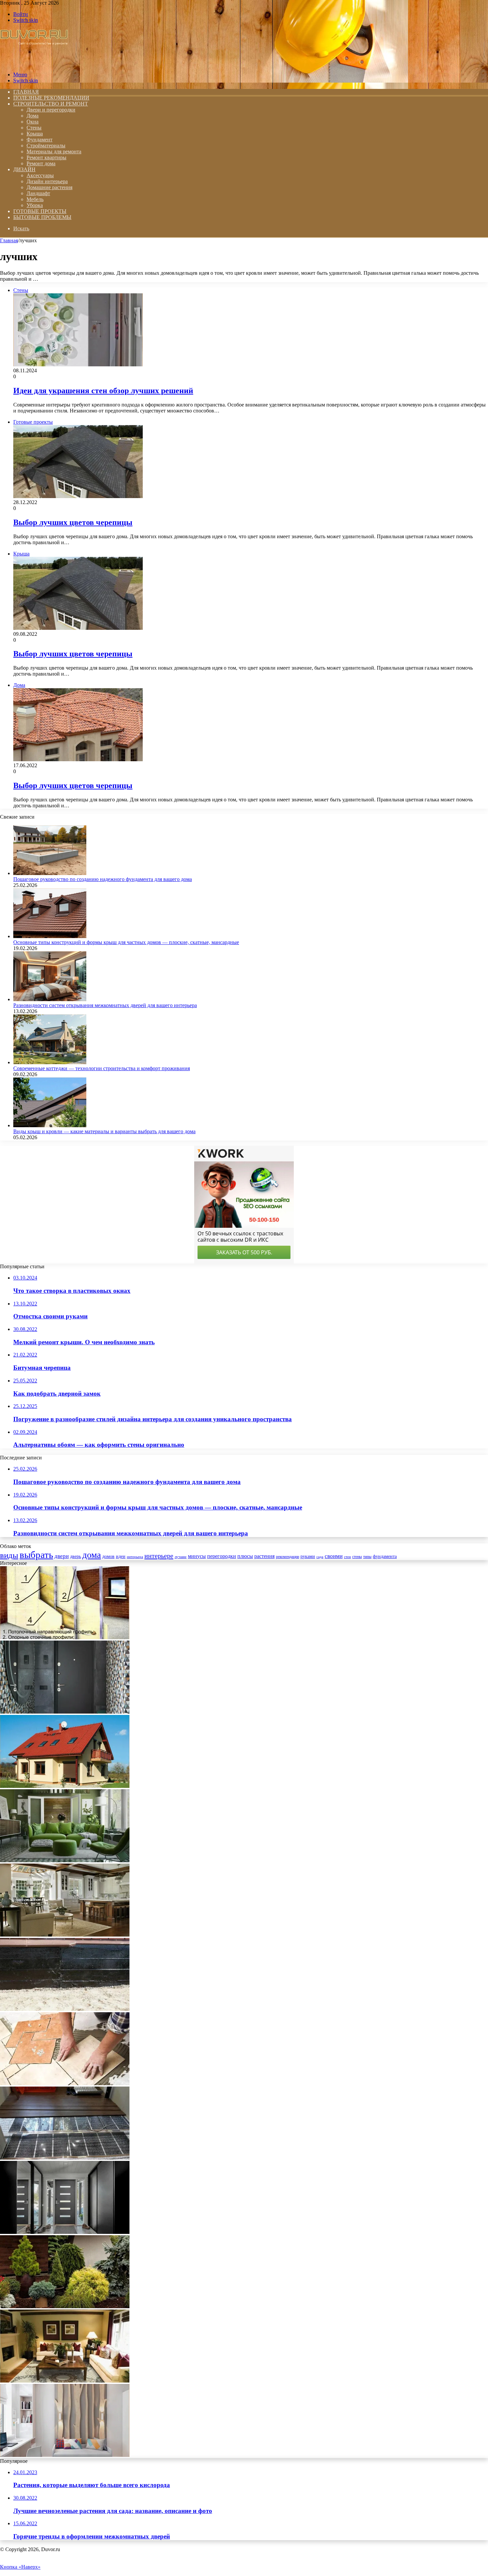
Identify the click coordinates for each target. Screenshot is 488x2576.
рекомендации (287, 1557)
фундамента (385, 1556)
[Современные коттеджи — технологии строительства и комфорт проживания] (50, 1062)
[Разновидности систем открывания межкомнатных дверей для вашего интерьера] (50, 999)
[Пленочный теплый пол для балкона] (65, 2158)
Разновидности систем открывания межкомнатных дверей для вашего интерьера (105, 1005)
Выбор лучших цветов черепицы (73, 522)
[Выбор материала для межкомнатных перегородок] (65, 1637)
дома (92, 1555)
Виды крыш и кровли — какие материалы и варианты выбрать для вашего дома (104, 1131)
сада (320, 1557)
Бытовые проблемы (42, 217)
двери (62, 1556)
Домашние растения (49, 187)
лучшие (181, 1557)
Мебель (35, 199)
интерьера (135, 1557)
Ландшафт (38, 193)
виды (9, 1555)
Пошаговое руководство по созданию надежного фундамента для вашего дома (103, 879)
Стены (34, 128)
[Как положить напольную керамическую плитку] (65, 2083)
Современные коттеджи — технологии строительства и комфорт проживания (102, 1068)
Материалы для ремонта (54, 151)
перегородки (222, 1556)
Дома (33, 116)
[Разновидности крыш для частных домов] (65, 1786)
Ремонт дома (41, 163)
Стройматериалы (46, 146)
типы (367, 1557)
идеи (121, 1556)
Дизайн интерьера (47, 181)
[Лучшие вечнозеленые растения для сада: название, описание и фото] (65, 2306)
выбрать (36, 1555)
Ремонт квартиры (46, 157)
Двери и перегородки (51, 110)
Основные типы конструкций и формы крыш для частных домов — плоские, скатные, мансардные (126, 942)
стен (347, 1557)
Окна (33, 122)
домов (108, 1556)
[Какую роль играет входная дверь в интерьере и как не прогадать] (65, 1712)
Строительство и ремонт (51, 104)
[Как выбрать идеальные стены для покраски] (65, 2455)
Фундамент (40, 140)
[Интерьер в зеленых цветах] (65, 1860)
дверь (76, 1556)
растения (264, 1556)
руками (308, 1556)
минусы (197, 1556)
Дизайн (24, 169)
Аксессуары (40, 175)
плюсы (245, 1556)
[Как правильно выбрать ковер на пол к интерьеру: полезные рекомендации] (65, 2381)
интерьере (159, 1556)
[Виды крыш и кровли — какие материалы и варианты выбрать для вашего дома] (50, 1125)
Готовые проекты (40, 211)
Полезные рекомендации (51, 98)
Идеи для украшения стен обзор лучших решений (103, 391)
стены (357, 1557)
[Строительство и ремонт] (34, 63)
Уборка (35, 205)
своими (334, 1556)
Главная (9, 240)
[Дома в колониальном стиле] (65, 1935)
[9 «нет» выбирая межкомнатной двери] (65, 2232)
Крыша (35, 134)
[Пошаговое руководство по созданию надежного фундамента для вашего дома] (50, 873)
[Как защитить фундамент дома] (65, 2009)
